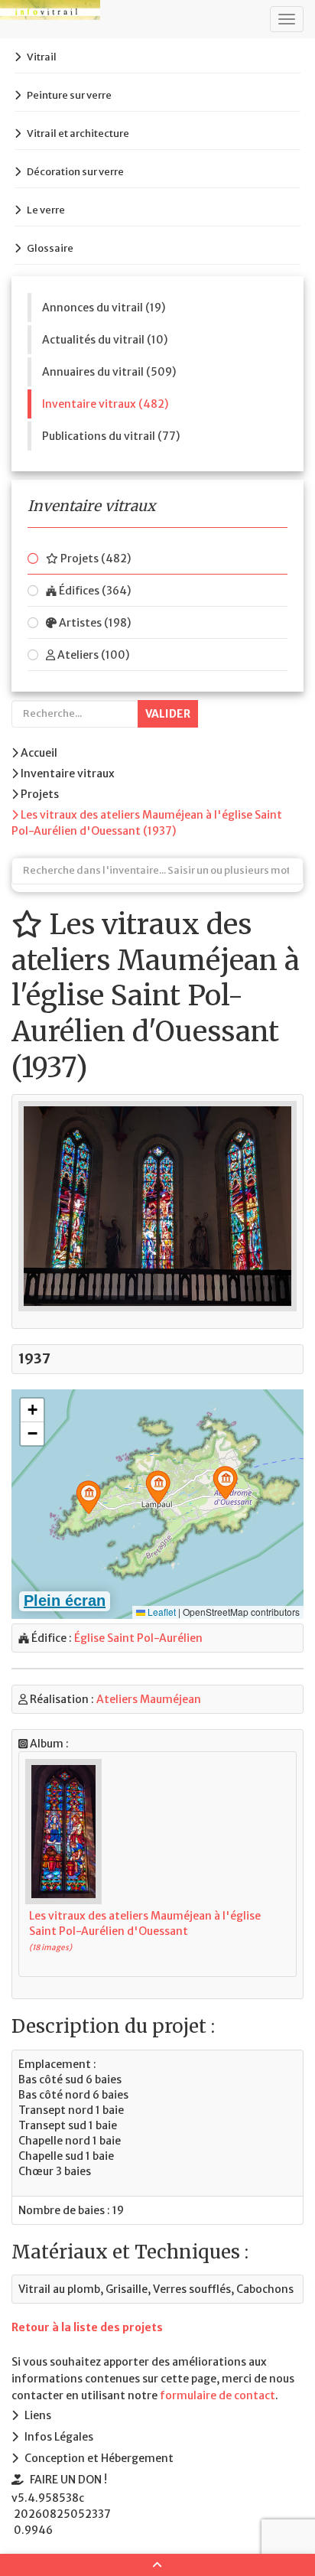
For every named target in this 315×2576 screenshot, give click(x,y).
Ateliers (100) (92, 655)
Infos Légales (59, 2437)
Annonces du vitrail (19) (104, 308)
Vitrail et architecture (78, 134)
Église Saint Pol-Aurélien (138, 1638)
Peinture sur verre (69, 95)
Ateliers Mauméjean (149, 1699)
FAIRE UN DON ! (68, 2480)
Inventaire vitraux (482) (105, 404)
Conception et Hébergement (99, 2458)
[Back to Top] (157, 2565)
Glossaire (50, 248)
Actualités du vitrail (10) (105, 340)
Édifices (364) (94, 591)
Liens (38, 2415)
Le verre (46, 210)
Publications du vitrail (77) (111, 436)
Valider (168, 714)
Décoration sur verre (75, 172)
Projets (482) (94, 559)
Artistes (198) (94, 623)
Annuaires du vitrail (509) (109, 372)
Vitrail (42, 57)
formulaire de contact (218, 2395)
